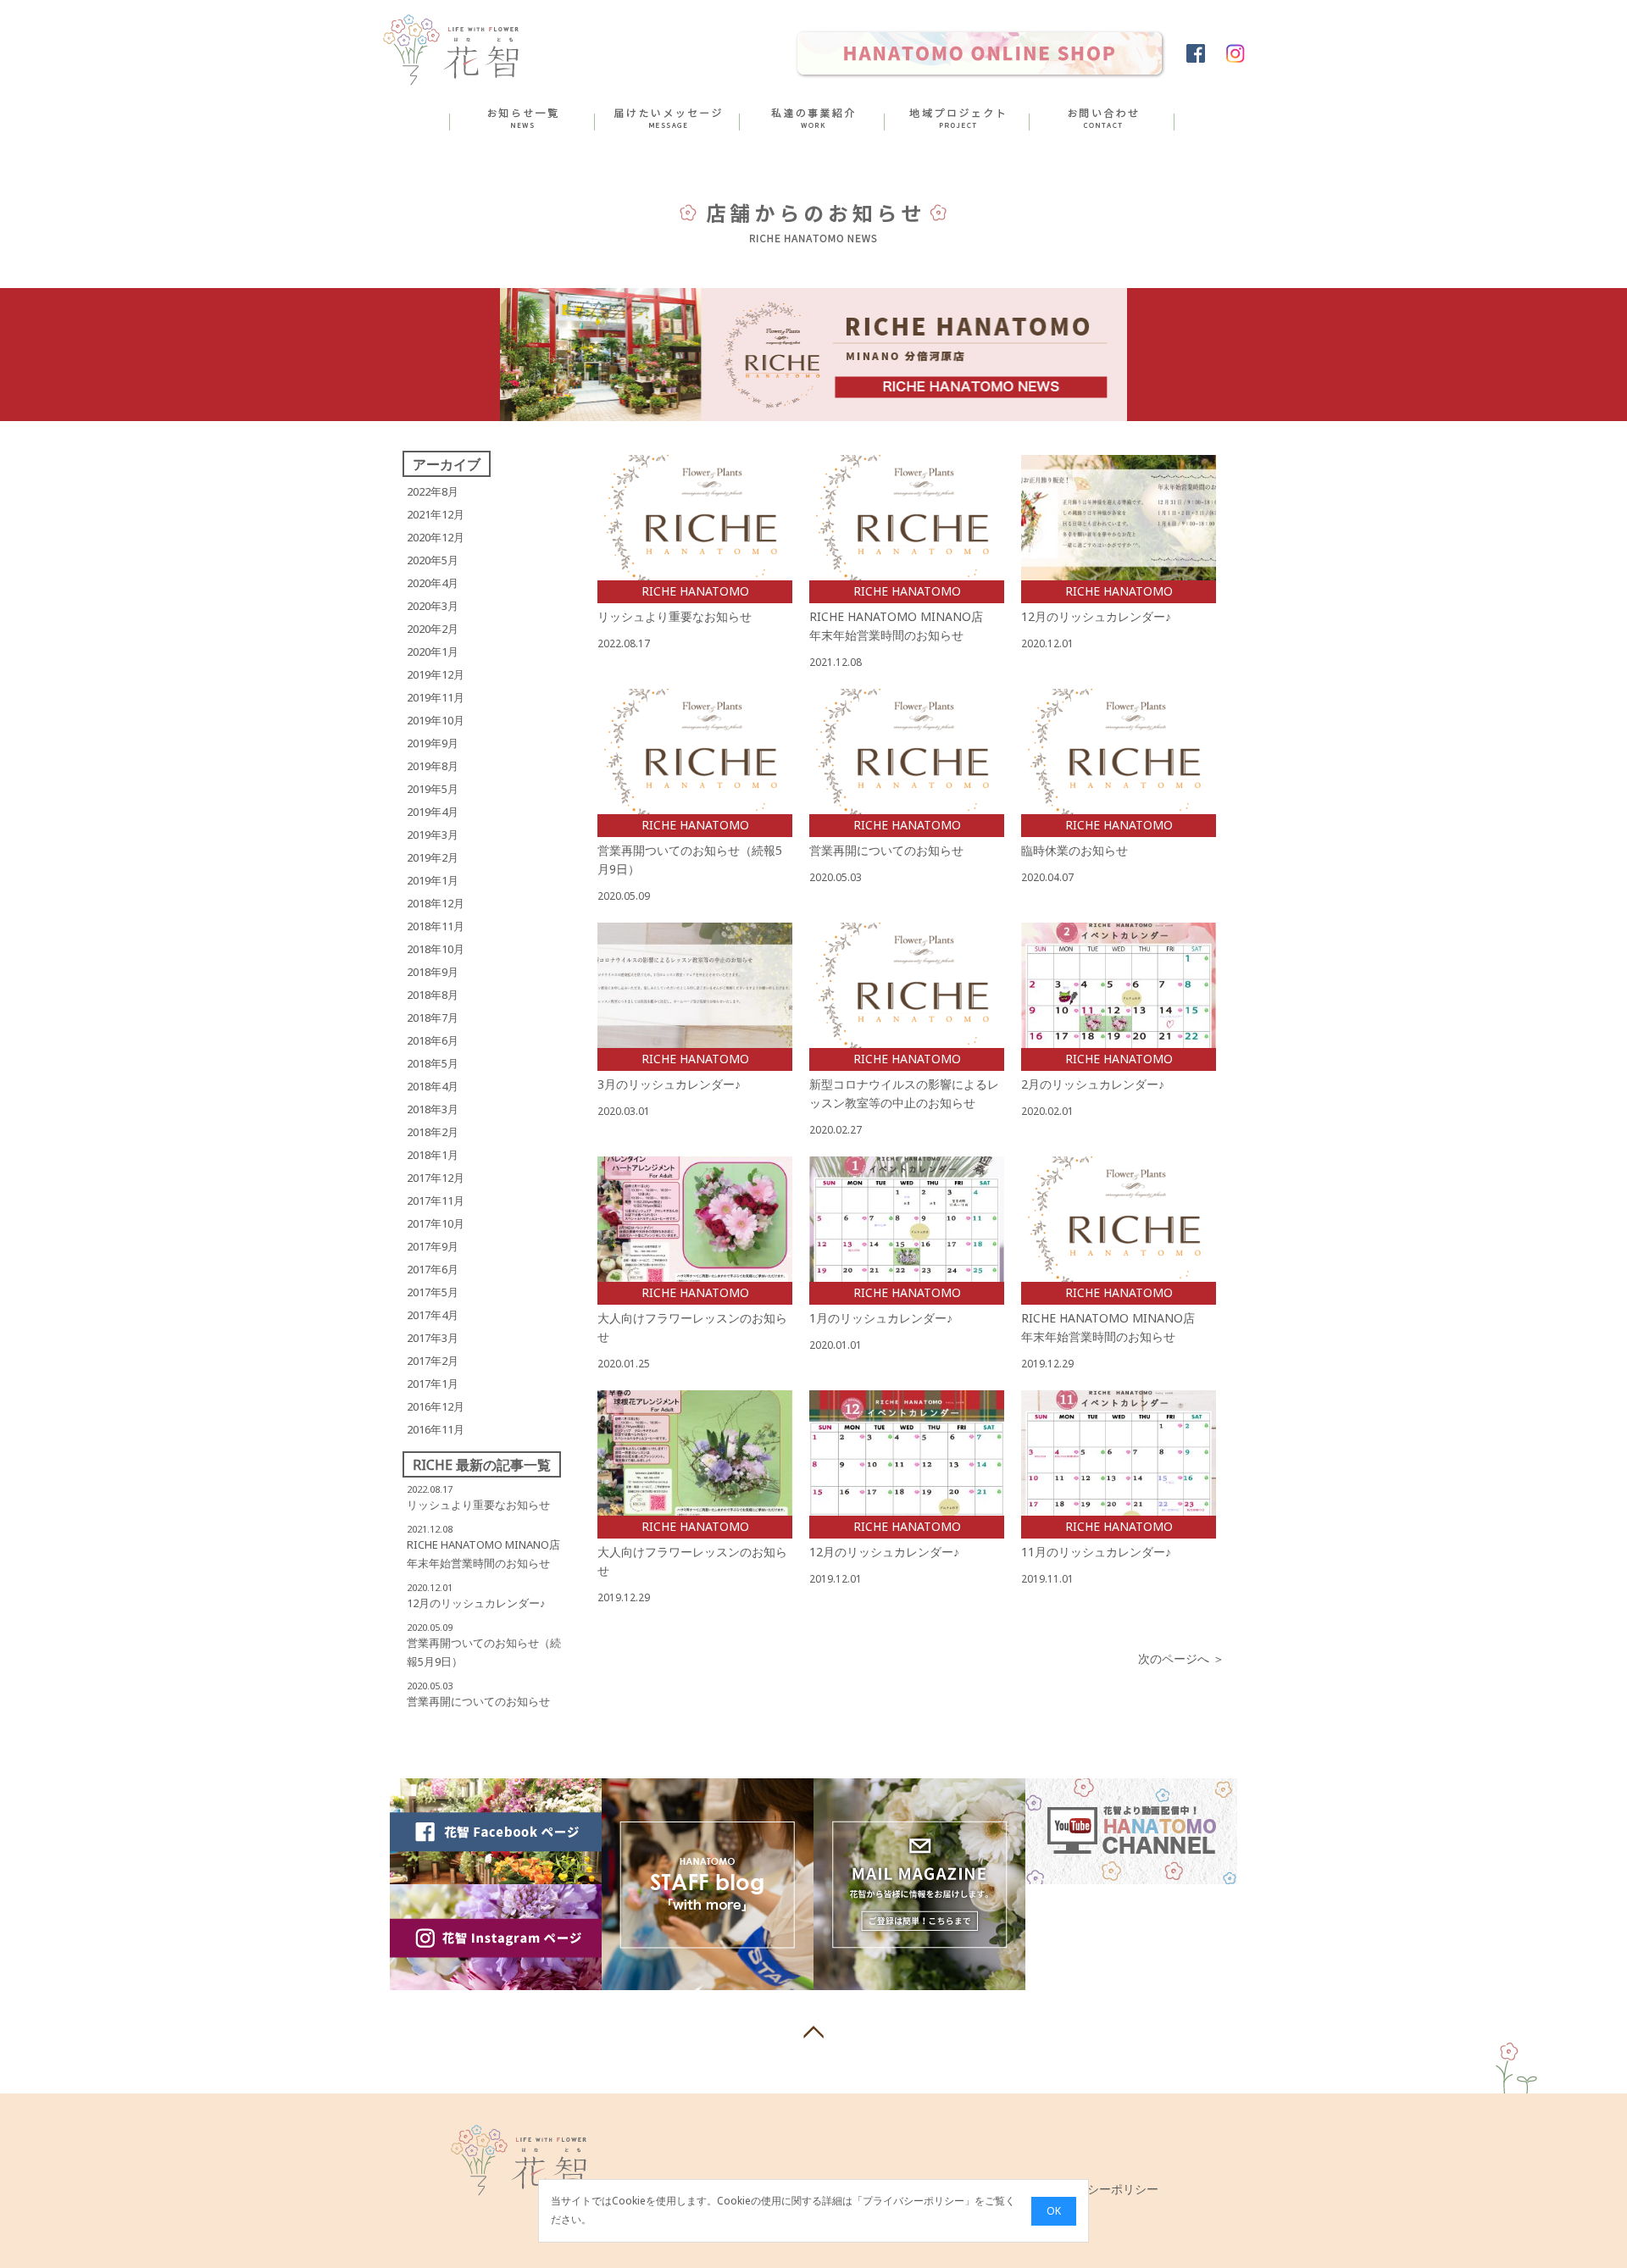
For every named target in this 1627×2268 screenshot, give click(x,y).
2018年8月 (433, 995)
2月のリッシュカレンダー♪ (1093, 1084)
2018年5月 (433, 1063)
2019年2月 (433, 857)
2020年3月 (433, 606)
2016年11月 (436, 1429)
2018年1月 (433, 1155)
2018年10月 (436, 949)
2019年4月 (433, 812)
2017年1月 (433, 1384)
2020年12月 (436, 537)
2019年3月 (433, 835)
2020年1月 (433, 652)
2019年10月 (436, 720)
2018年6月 (433, 1040)
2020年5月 (433, 560)
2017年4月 (433, 1315)
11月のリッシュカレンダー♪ (1096, 1552)
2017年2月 (433, 1361)
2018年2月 (433, 1132)
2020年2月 (433, 629)
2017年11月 (436, 1201)
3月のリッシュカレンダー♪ (669, 1084)
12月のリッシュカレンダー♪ (476, 1603)
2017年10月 (436, 1223)
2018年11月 (436, 926)
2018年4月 (433, 1086)
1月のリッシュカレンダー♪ (881, 1318)
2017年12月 (436, 1178)
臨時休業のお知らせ (1074, 850)
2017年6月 (433, 1269)
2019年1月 (433, 880)
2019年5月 (433, 789)
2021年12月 (436, 514)
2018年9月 (433, 972)
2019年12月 (436, 674)
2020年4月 (433, 583)
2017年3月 (433, 1338)
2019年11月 (436, 697)
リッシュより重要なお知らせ (478, 1505)
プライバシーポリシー (913, 2201)
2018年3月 (433, 1109)
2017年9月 (433, 1246)
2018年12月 (436, 903)
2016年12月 (436, 1406)
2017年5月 (433, 1292)
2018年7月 (433, 1018)
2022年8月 (433, 491)
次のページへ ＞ (1181, 1658)
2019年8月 (433, 766)
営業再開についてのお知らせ (478, 1701)
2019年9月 (433, 743)
